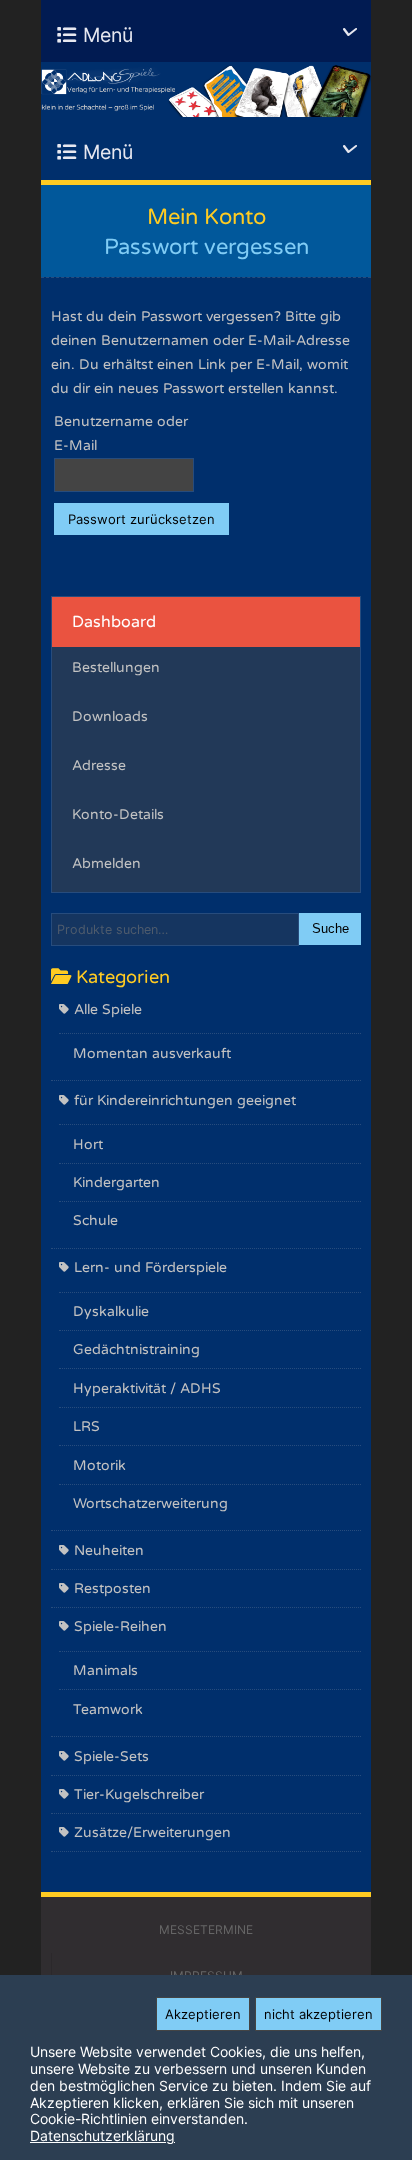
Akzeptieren (203, 2014)
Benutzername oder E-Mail (121, 433)
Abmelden (106, 863)
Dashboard (114, 622)
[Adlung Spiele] (206, 90)
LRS (86, 1426)
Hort (88, 1144)
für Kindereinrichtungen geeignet (185, 1100)
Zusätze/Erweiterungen (152, 1832)
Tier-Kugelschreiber (139, 1794)
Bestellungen (116, 667)
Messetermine (206, 1929)
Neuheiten (109, 1550)
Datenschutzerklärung (102, 2135)
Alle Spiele (108, 1009)
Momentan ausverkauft (152, 1053)
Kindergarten (116, 1182)
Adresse (99, 765)
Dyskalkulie (111, 1311)
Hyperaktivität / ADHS (147, 1388)
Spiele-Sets (111, 1756)
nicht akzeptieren (318, 2014)
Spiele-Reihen (120, 1626)
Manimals (105, 1670)
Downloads (110, 716)
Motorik (99, 1465)
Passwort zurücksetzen (141, 519)
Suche (330, 929)
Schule (95, 1220)
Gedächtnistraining (136, 1349)
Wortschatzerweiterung (150, 1503)
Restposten (112, 1588)
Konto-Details (118, 814)
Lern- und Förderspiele (150, 1267)
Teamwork (108, 1709)
